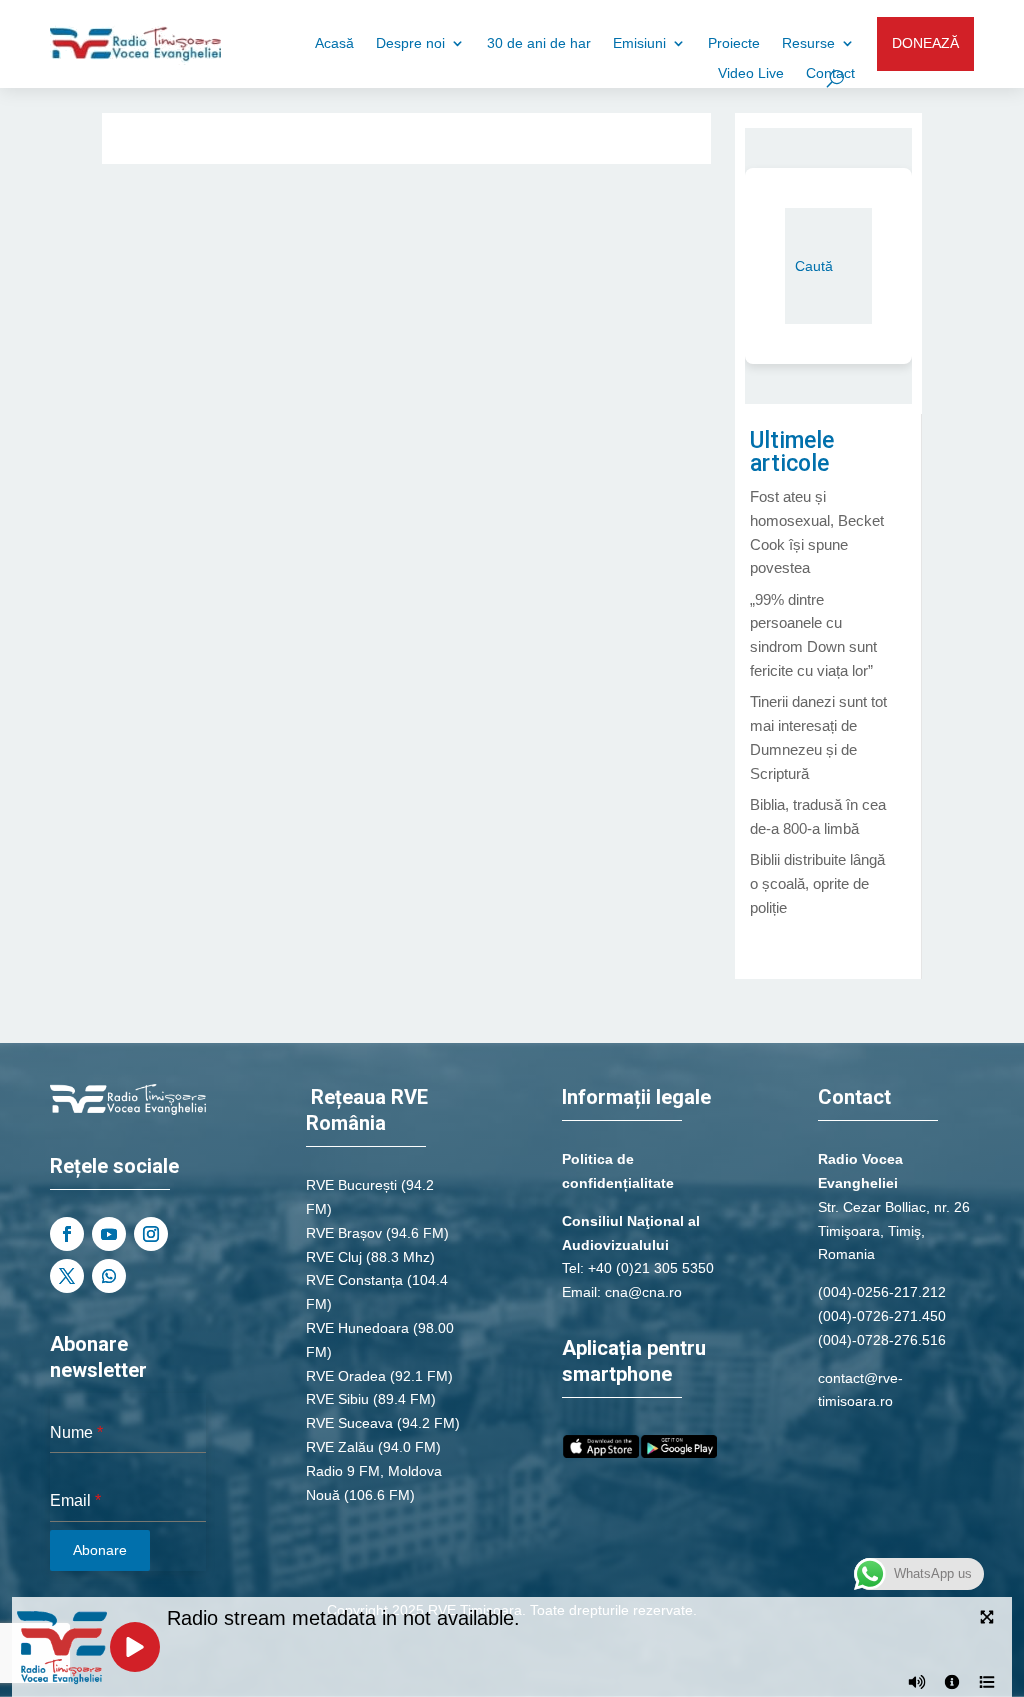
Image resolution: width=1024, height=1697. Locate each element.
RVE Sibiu (337, 1399)
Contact (830, 73)
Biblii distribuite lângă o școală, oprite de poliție (817, 883)
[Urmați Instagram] (151, 1234)
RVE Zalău (340, 1447)
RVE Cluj (334, 1257)
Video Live (751, 73)
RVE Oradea (346, 1376)
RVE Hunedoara (357, 1328)
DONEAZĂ (925, 43)
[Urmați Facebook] (67, 1234)
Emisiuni (639, 43)
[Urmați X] (67, 1276)
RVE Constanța (354, 1280)
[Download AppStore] (601, 1453)
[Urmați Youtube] (109, 1234)
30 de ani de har (539, 43)
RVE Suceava (349, 1423)
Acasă (334, 43)
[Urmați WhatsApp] (109, 1276)
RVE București (351, 1185)
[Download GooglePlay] (679, 1453)
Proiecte (734, 43)
